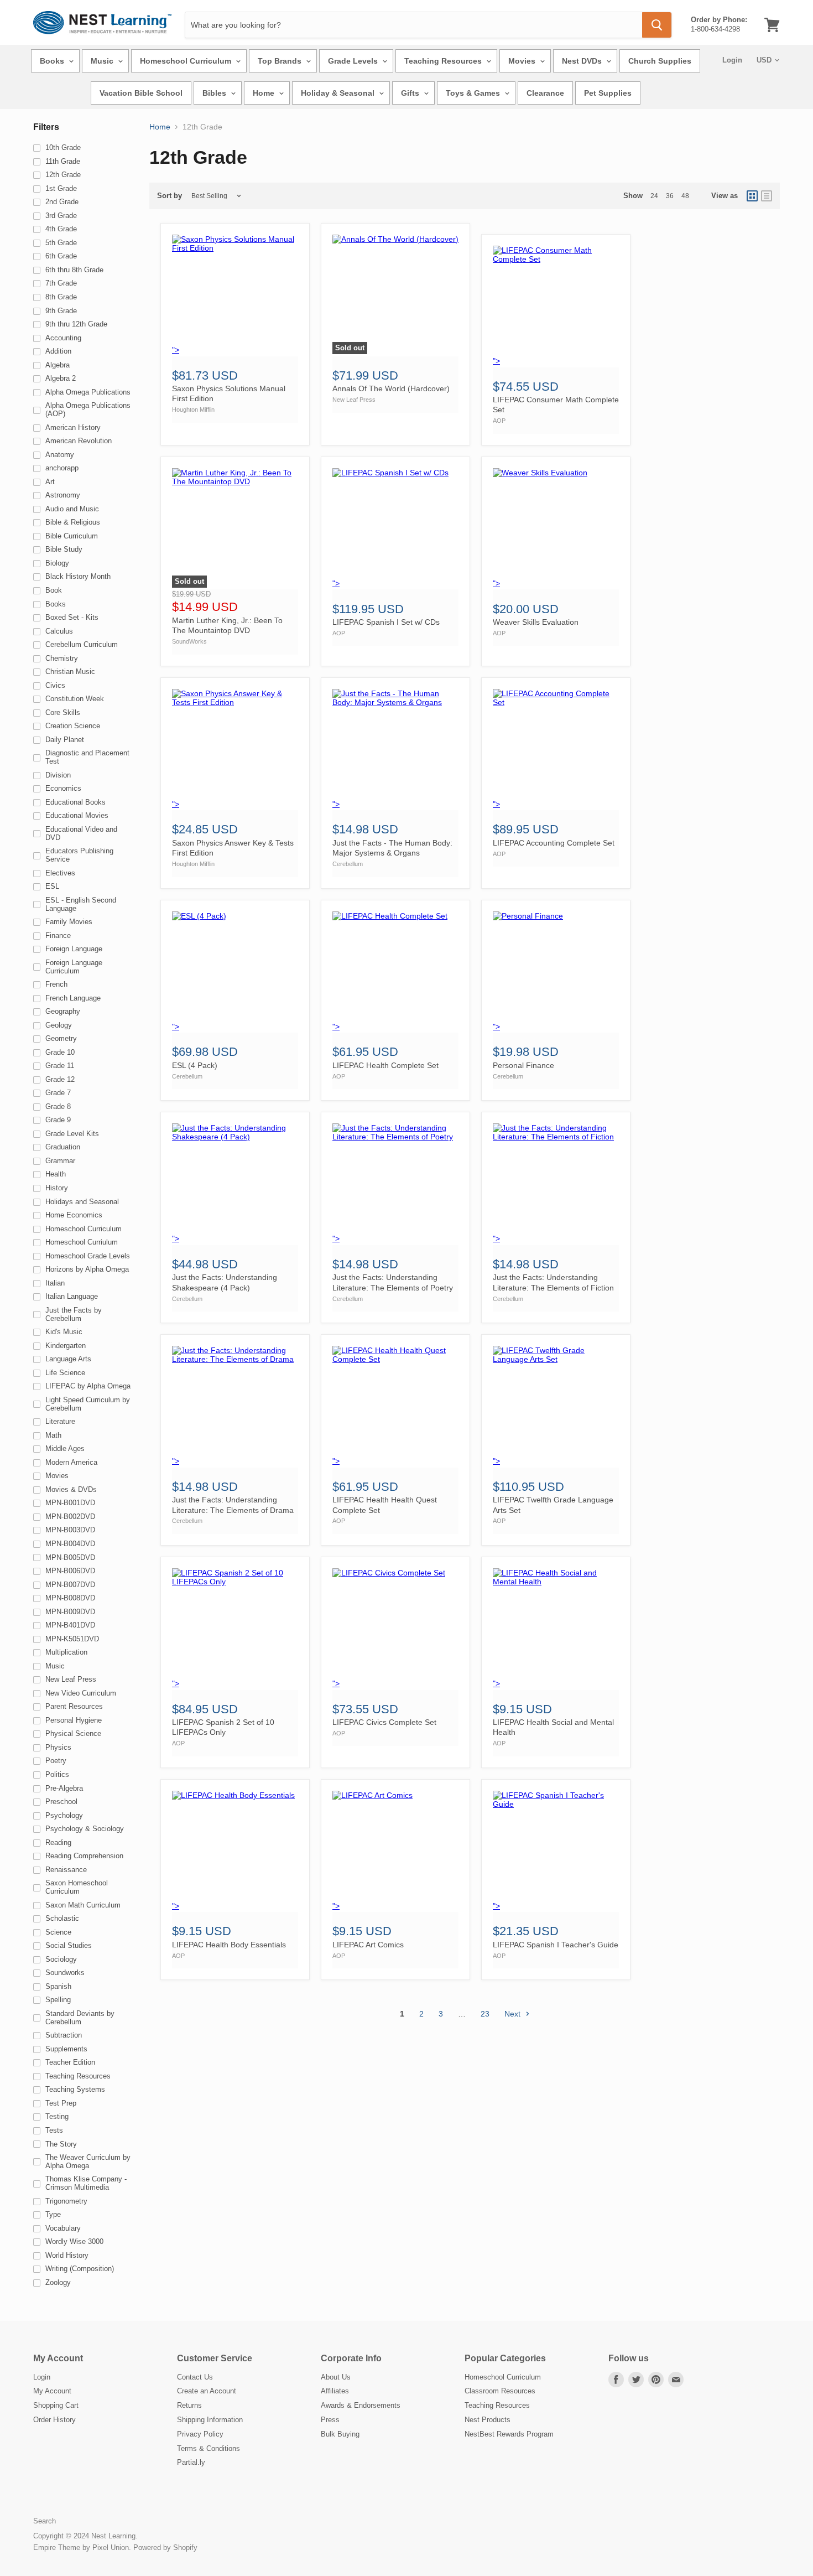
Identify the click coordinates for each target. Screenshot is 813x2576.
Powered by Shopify (165, 2548)
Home (265, 93)
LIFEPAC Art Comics (368, 1945)
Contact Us (195, 2377)
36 (670, 196)
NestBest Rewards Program (509, 2434)
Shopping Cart (56, 2405)
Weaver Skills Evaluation (536, 622)
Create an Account (207, 2391)
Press (330, 2420)
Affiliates (335, 2391)
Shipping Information (210, 2420)
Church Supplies (660, 61)
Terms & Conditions (209, 2448)
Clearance (545, 93)
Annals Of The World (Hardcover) (391, 388)
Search (45, 2521)
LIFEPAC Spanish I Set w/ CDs (386, 622)
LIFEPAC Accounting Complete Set (554, 843)
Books (53, 61)
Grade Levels (354, 61)
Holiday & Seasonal (339, 93)
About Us (336, 2377)
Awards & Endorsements (361, 2405)
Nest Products (488, 2420)
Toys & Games (474, 93)
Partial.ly (191, 2462)
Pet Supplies (608, 93)
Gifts (411, 93)
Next (514, 2014)
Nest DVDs (583, 61)
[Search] (657, 25)
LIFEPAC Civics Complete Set (384, 1722)
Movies (523, 61)
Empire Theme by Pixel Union (81, 2548)
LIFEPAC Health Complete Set (385, 1065)
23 (485, 2014)
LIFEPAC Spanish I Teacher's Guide (556, 1945)
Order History (54, 2420)
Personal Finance (523, 1065)
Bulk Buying (340, 2434)
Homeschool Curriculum (187, 61)
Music (103, 61)
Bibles (215, 93)
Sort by (170, 196)
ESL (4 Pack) (195, 1065)
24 (654, 196)
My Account (52, 2391)
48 (685, 196)
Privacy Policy (200, 2434)
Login (732, 60)
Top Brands (281, 61)
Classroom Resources (500, 2391)
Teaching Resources (444, 61)
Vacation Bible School (141, 93)
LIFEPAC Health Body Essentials (229, 1945)
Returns (189, 2405)
